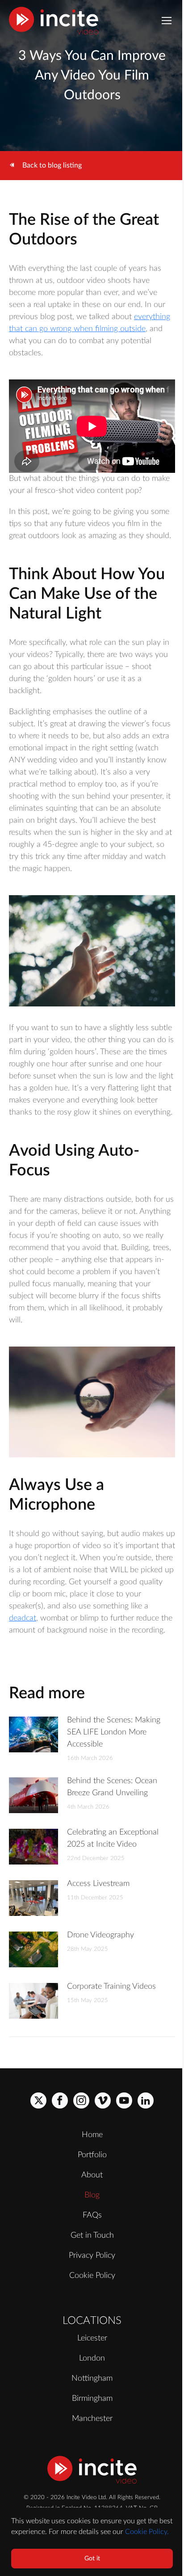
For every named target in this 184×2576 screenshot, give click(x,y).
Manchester (92, 2419)
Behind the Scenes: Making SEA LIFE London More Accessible (114, 1732)
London (92, 2358)
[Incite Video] (54, 21)
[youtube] (124, 2100)
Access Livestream (98, 1884)
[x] (38, 2100)
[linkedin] (146, 2100)
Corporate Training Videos (111, 1987)
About (92, 2175)
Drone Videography (100, 1935)
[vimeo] (103, 2100)
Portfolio (92, 2155)
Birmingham (92, 2399)
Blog (92, 2195)
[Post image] (33, 1734)
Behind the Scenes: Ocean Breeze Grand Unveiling (112, 1787)
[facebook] (60, 2100)
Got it (92, 2559)
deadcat (23, 1618)
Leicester (92, 2338)
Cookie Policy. (147, 2532)
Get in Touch (92, 2235)
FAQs (92, 2215)
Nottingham (92, 2378)
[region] (92, 2542)
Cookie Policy (92, 2276)
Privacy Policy (92, 2256)
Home (92, 2135)
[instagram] (81, 2100)
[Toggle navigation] (167, 21)
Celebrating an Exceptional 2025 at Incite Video (113, 1838)
